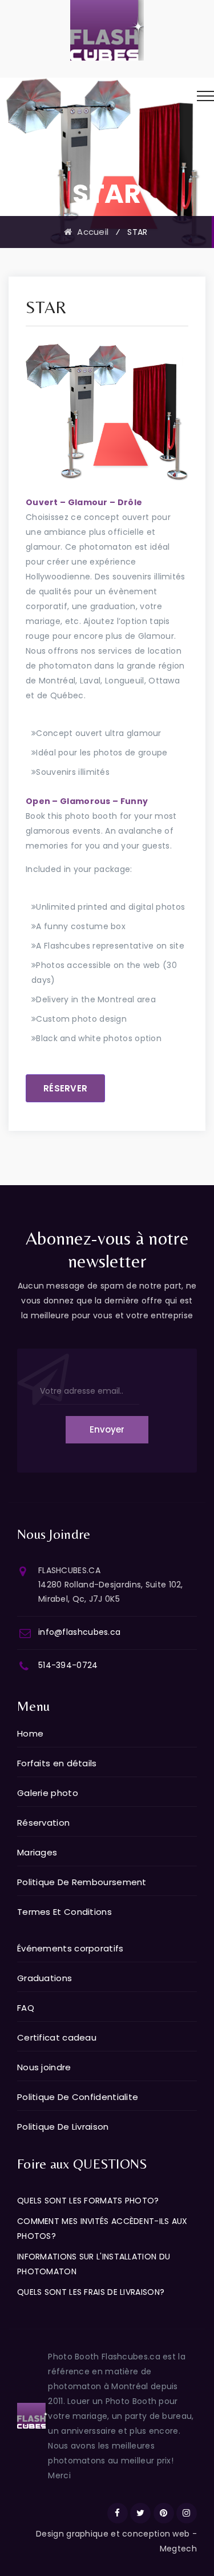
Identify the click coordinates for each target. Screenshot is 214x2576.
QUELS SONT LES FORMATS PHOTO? (88, 2201)
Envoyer (107, 1429)
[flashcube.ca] (107, 30)
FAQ (26, 2008)
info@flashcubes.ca (79, 1632)
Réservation (43, 1823)
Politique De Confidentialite (78, 2097)
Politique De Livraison (63, 2127)
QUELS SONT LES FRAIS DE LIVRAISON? (91, 2292)
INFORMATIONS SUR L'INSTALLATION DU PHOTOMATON (94, 2264)
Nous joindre (44, 2067)
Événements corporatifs (70, 1948)
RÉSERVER (65, 1088)
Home (30, 1733)
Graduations (45, 1978)
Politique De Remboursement (82, 1882)
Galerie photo (48, 1793)
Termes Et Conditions (64, 1912)
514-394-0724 (68, 1665)
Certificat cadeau (57, 2037)
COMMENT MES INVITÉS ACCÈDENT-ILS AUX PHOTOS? (102, 2229)
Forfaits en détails (57, 1763)
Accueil (90, 232)
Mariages (37, 1852)
